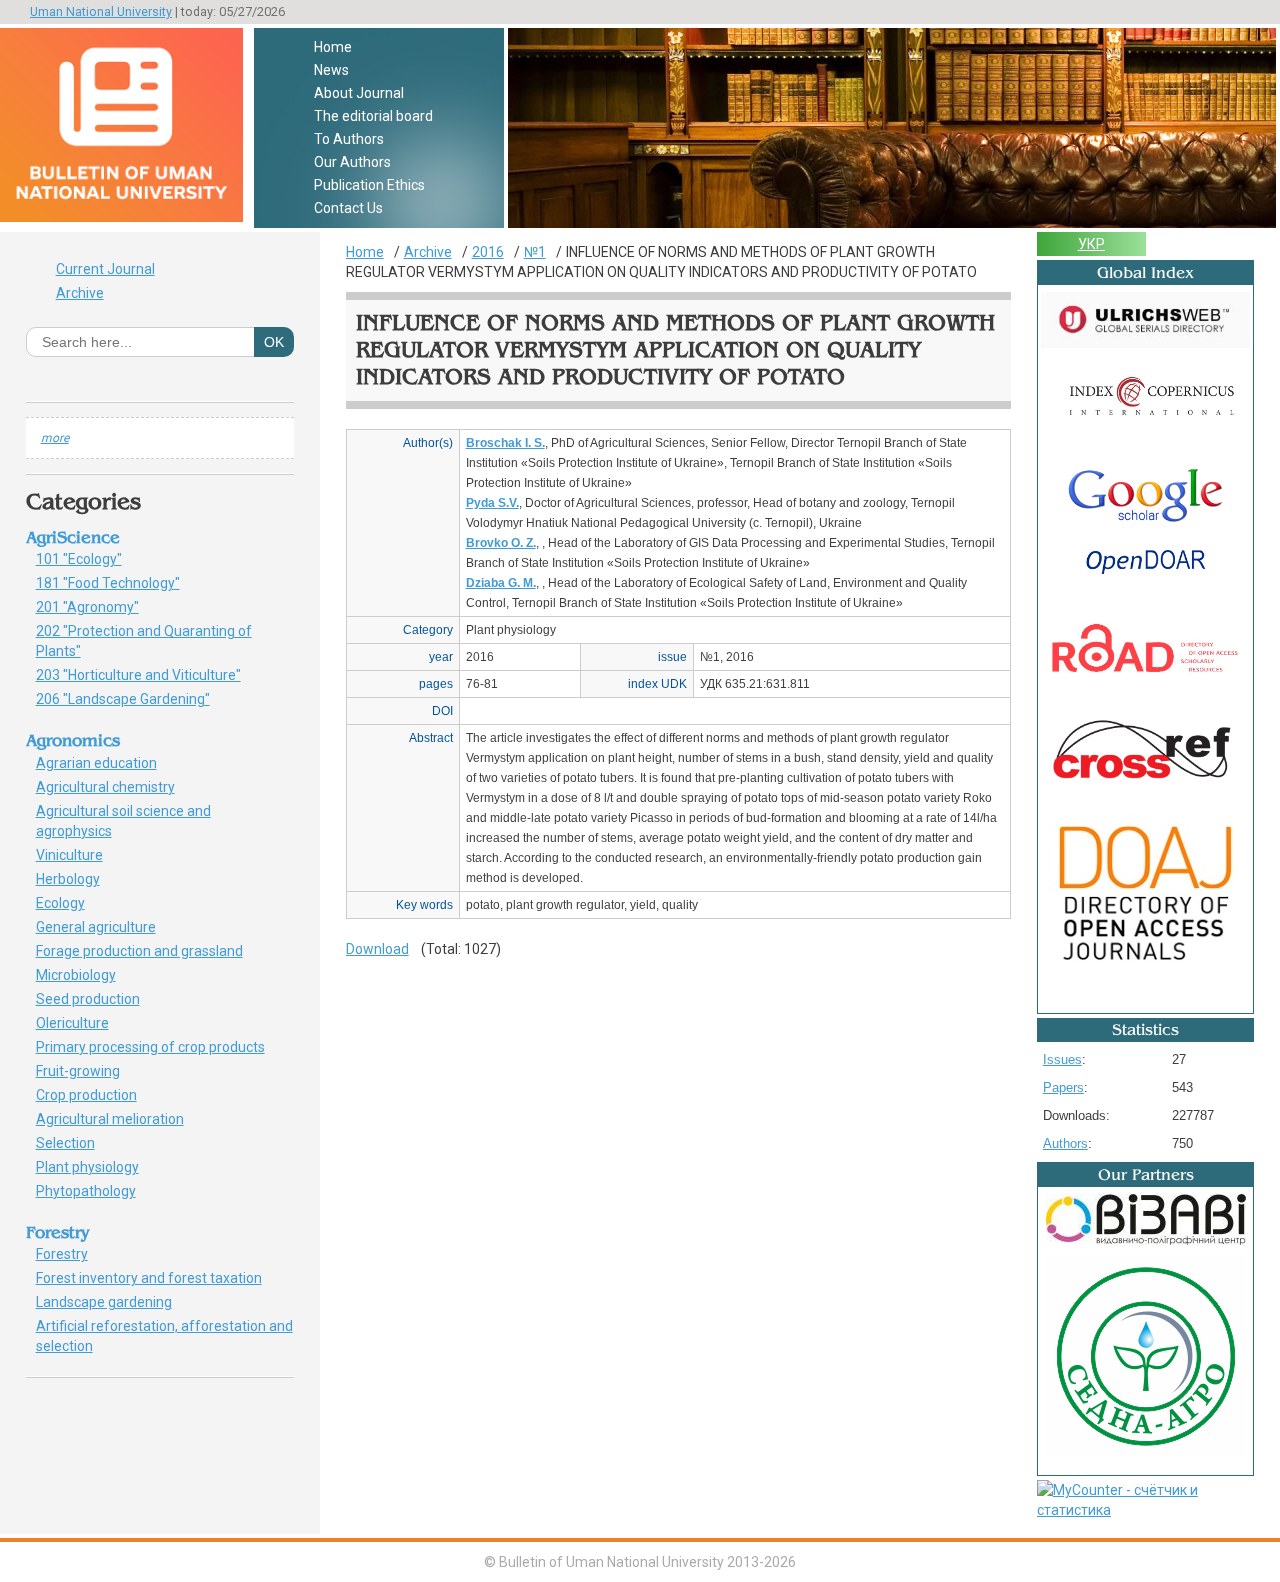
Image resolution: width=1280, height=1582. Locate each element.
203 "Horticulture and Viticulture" (149, 675)
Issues (1062, 1059)
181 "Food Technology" (119, 583)
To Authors (349, 139)
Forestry (69, 1254)
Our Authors (352, 162)
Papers (1063, 1087)
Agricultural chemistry (116, 787)
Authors (1065, 1143)
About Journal (359, 93)
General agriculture (107, 927)
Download (377, 949)
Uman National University (101, 11)
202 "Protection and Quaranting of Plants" (144, 641)
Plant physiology (98, 1167)
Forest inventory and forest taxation (156, 1278)
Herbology (75, 879)
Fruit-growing (89, 1071)
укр (1091, 244)
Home (333, 47)
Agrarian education (103, 763)
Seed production (95, 999)
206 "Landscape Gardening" (134, 699)
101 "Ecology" (90, 559)
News (331, 70)
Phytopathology (93, 1191)
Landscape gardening (115, 1302)
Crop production (97, 1095)
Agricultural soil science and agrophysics (123, 821)
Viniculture (76, 855)
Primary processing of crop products (161, 1047)
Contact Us (348, 208)
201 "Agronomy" (102, 607)
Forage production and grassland (146, 951)
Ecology (67, 903)
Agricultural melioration (117, 1119)
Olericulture (83, 1023)
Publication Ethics (369, 185)
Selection (76, 1143)
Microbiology (87, 975)
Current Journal (105, 269)
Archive (80, 293)
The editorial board (373, 116)
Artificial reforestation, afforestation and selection (164, 1336)
